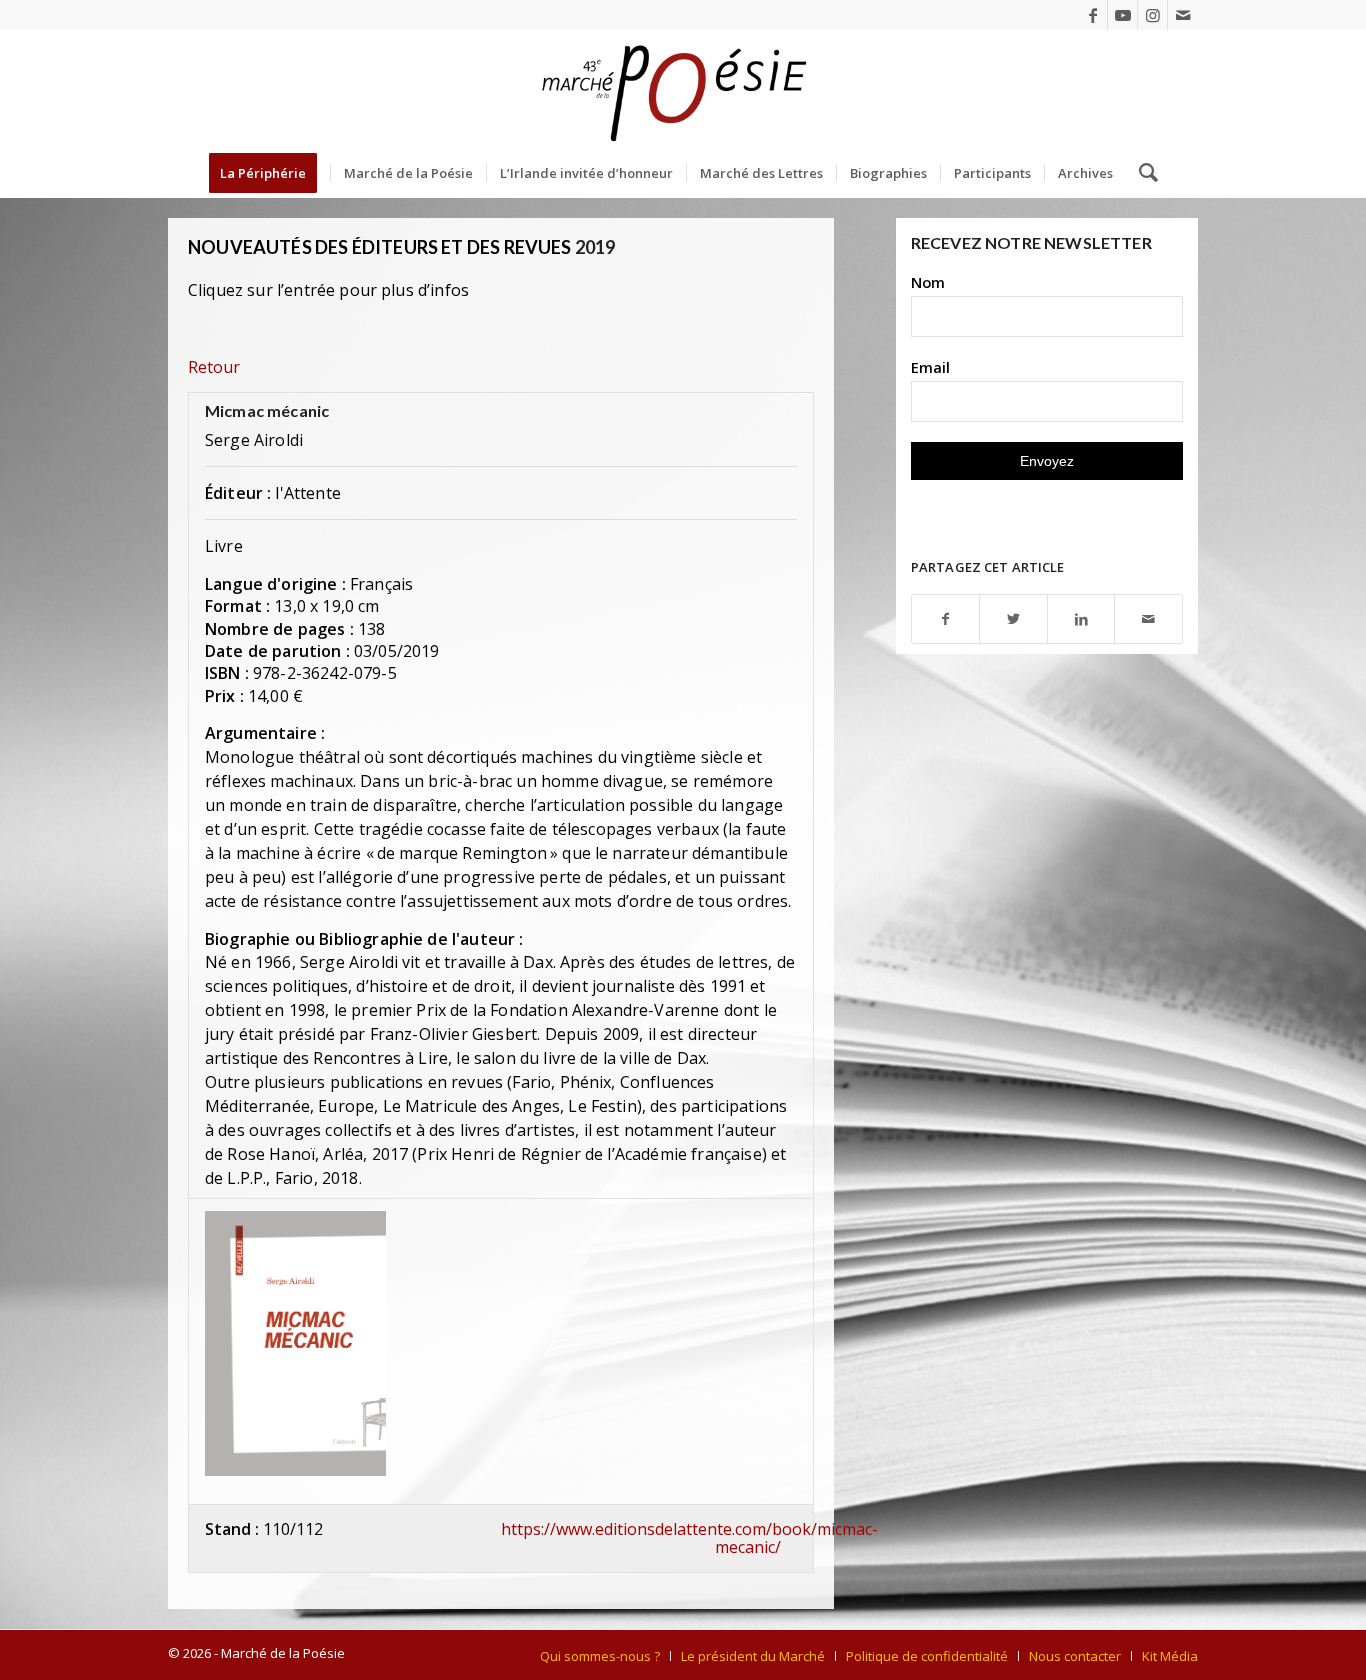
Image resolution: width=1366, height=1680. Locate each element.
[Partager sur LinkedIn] (1081, 619)
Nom (928, 282)
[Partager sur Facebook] (946, 619)
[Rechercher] (1142, 173)
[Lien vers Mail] (1183, 15)
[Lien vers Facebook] (1092, 15)
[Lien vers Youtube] (1122, 15)
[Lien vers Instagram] (1152, 15)
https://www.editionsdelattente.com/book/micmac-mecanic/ (689, 1538)
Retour (214, 367)
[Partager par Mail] (1148, 619)
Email (930, 367)
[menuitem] (269, 173)
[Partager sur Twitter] (1013, 619)
